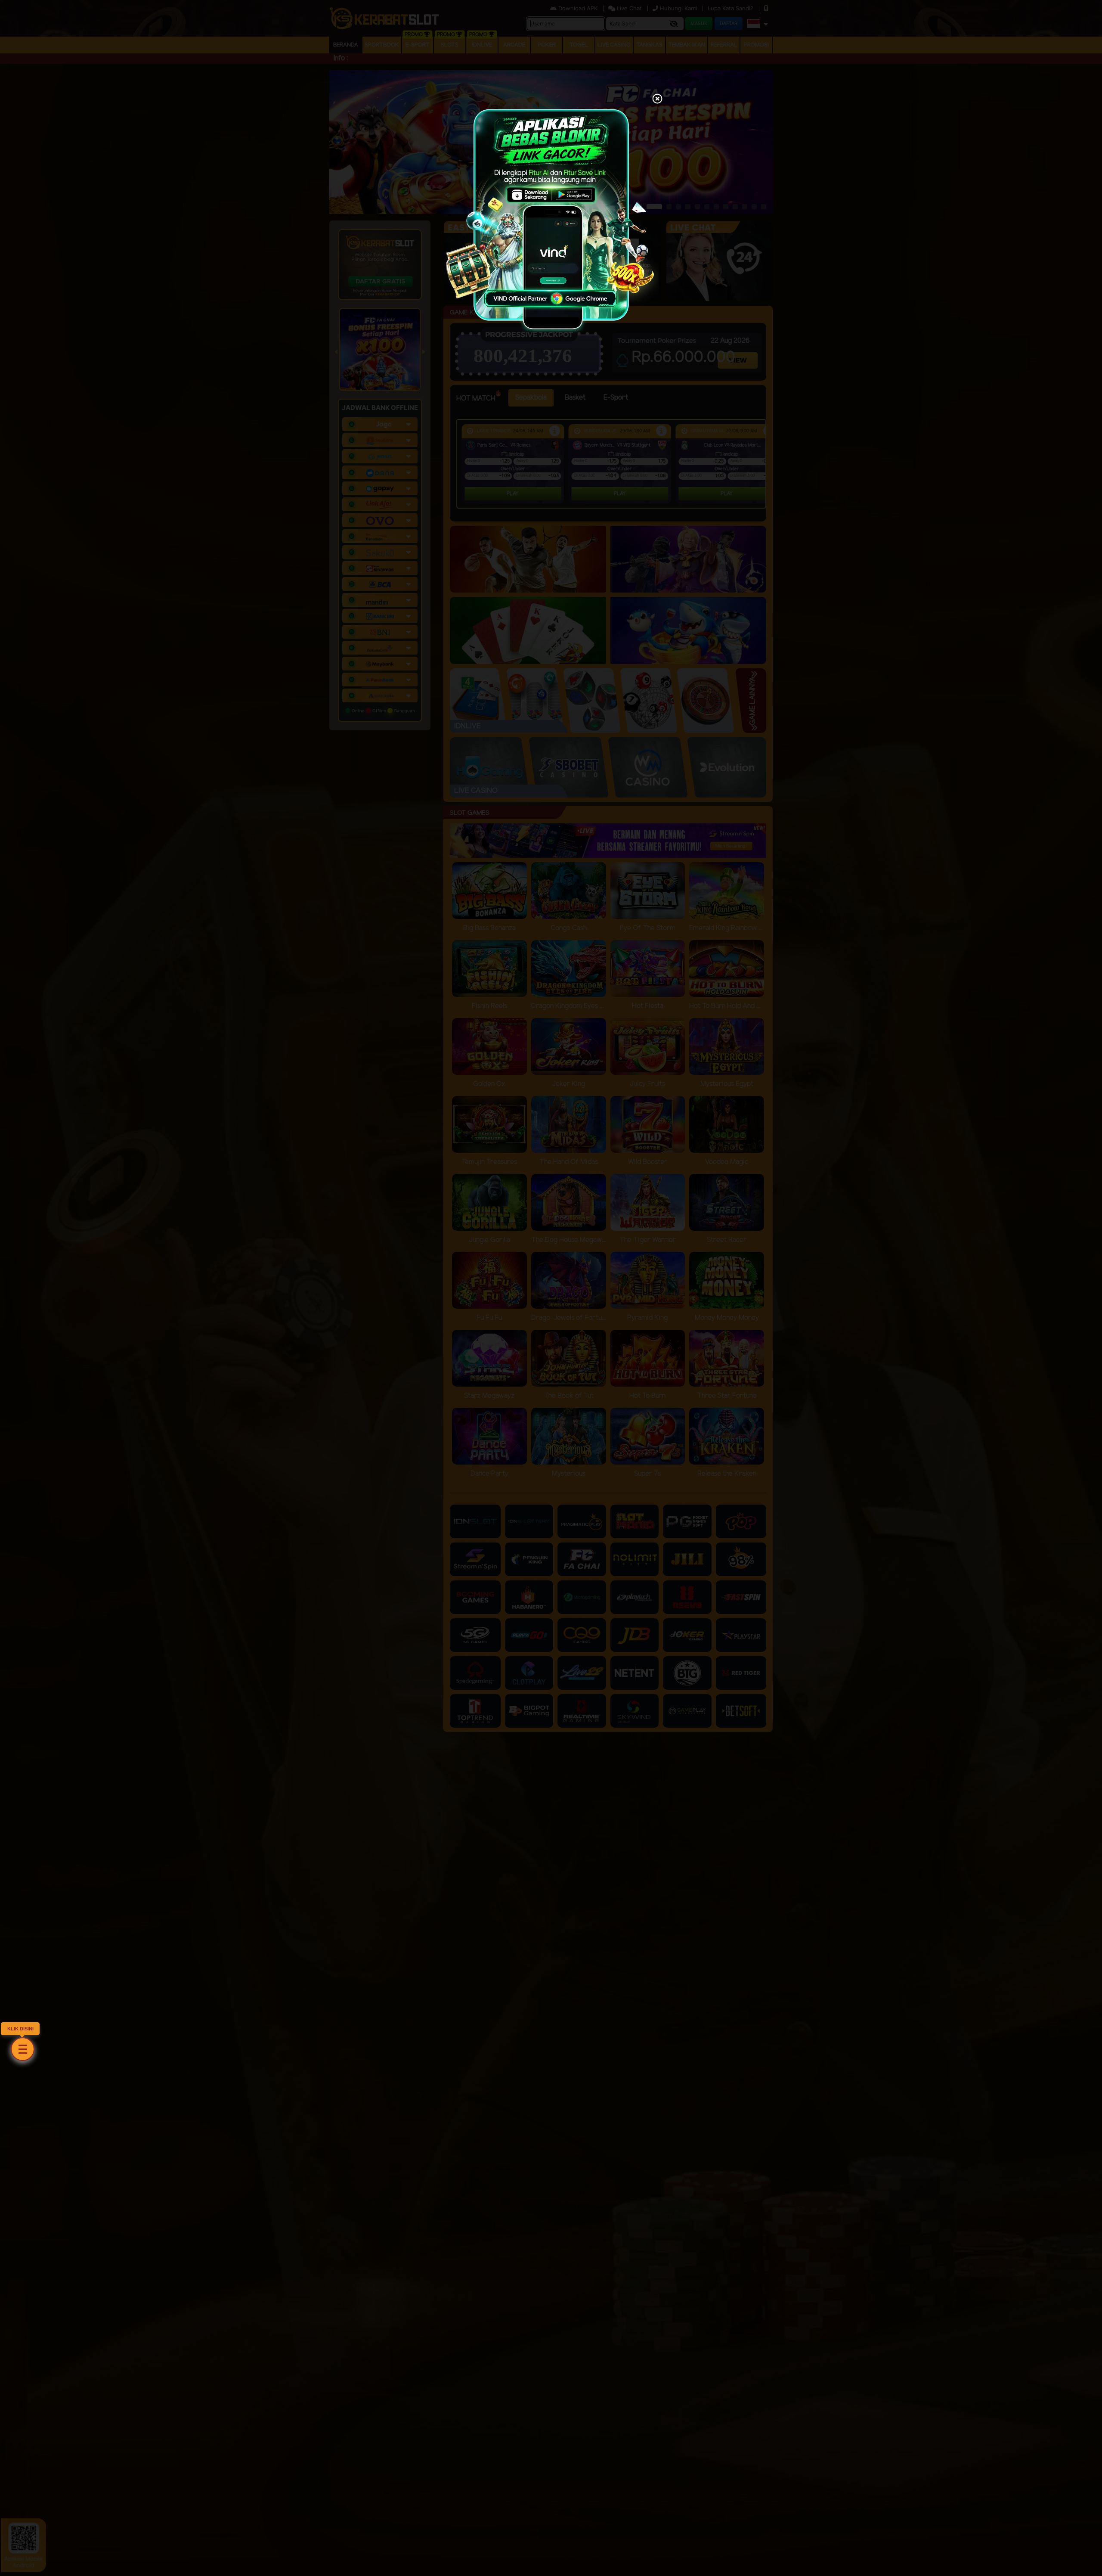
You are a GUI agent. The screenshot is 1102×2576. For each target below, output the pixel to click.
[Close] (657, 99)
